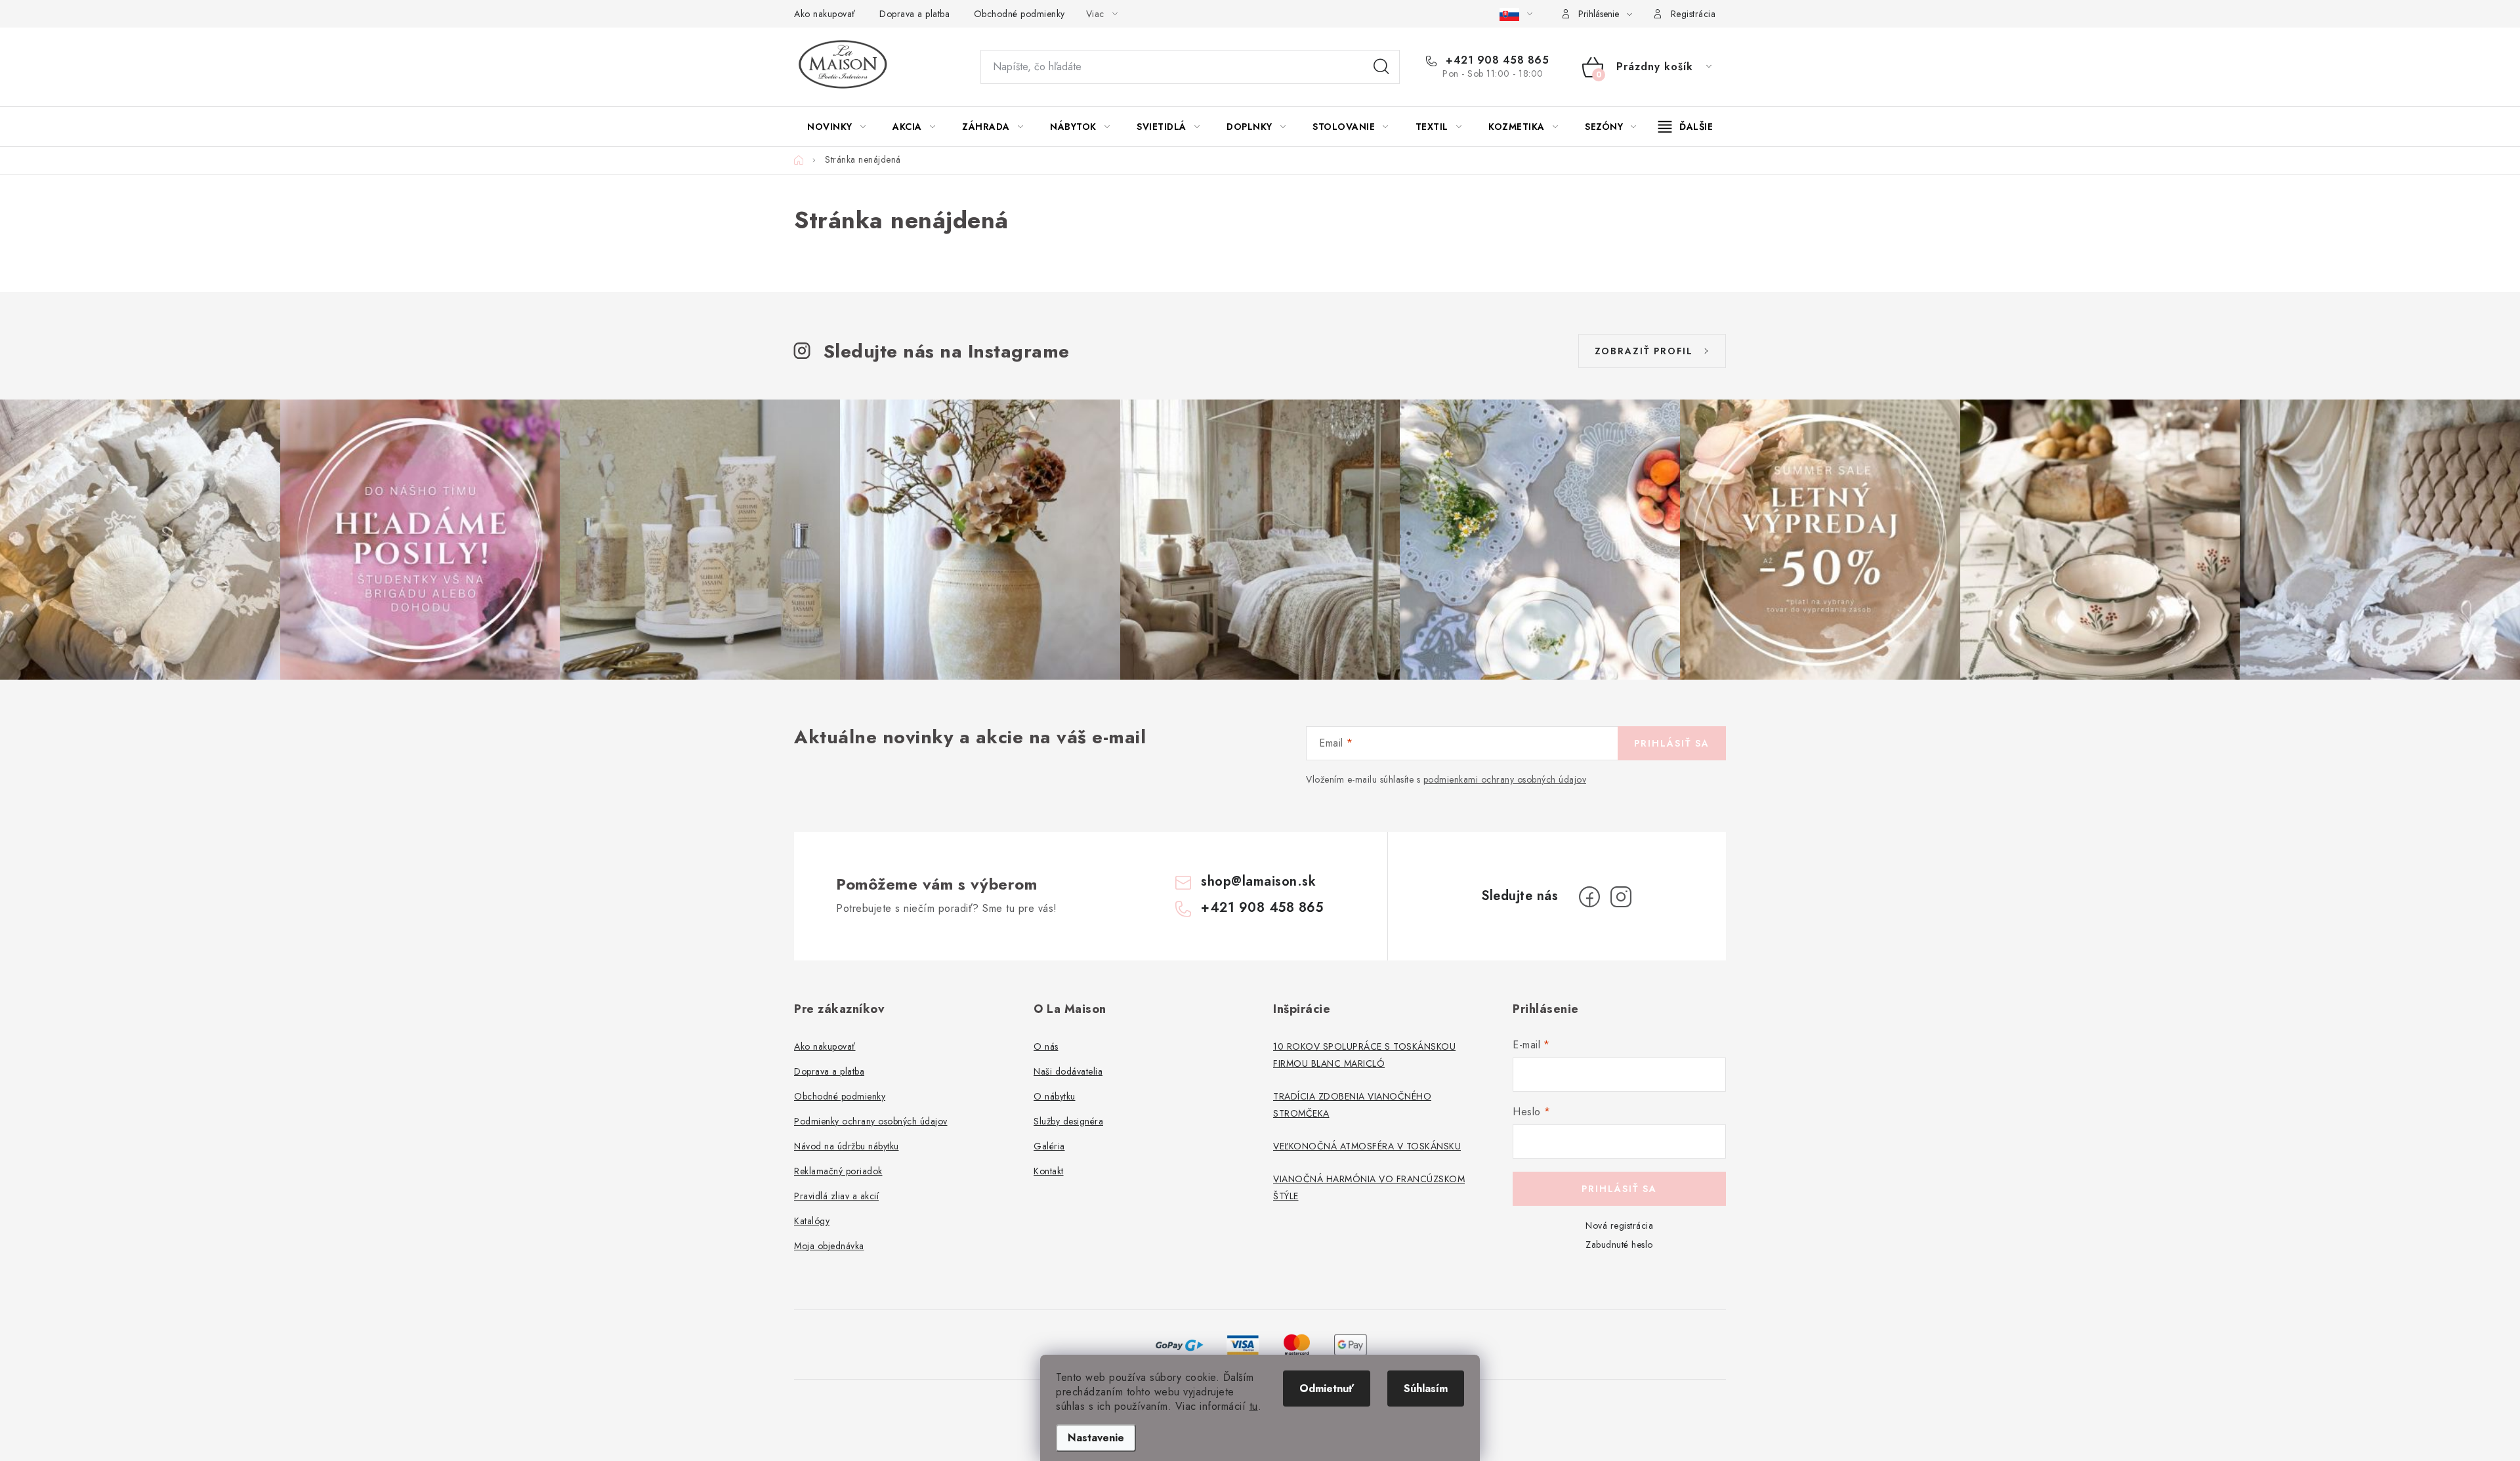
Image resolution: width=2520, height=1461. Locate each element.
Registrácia (1693, 14)
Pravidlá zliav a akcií (836, 1196)
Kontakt (1049, 1171)
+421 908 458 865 (1496, 60)
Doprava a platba (914, 14)
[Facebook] (1589, 897)
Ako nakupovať (825, 14)
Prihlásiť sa (1672, 743)
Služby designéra (1068, 1121)
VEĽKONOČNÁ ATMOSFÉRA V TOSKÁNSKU (1367, 1146)
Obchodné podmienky (1019, 14)
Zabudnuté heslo (1619, 1245)
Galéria (1049, 1146)
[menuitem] (836, 127)
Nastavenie (1096, 1438)
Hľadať (1381, 67)
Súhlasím (1426, 1389)
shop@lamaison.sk (1258, 881)
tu (1254, 1406)
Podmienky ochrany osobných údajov (871, 1121)
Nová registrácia (1619, 1225)
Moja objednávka (829, 1246)
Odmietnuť (1327, 1389)
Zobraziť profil (1644, 351)
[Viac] (1686, 127)
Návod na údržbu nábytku (847, 1146)
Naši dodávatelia (1068, 1071)
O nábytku (1055, 1096)
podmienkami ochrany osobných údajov (1505, 779)
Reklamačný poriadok (838, 1171)
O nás (1046, 1046)
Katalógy (812, 1221)
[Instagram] (1621, 897)
